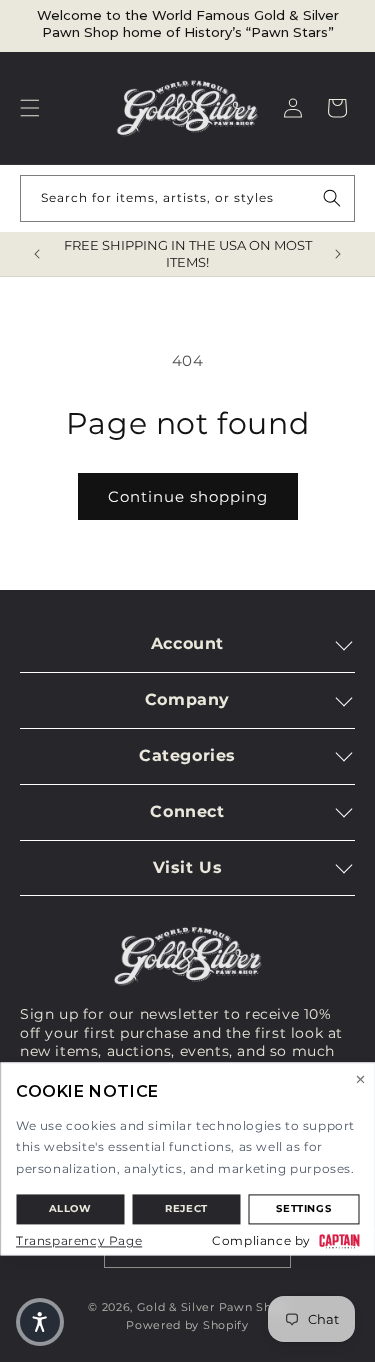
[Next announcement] (338, 254)
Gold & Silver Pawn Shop (212, 1307)
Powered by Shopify (187, 1325)
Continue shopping (188, 496)
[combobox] (187, 198)
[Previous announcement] (37, 254)
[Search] (332, 198)
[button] (30, 108)
